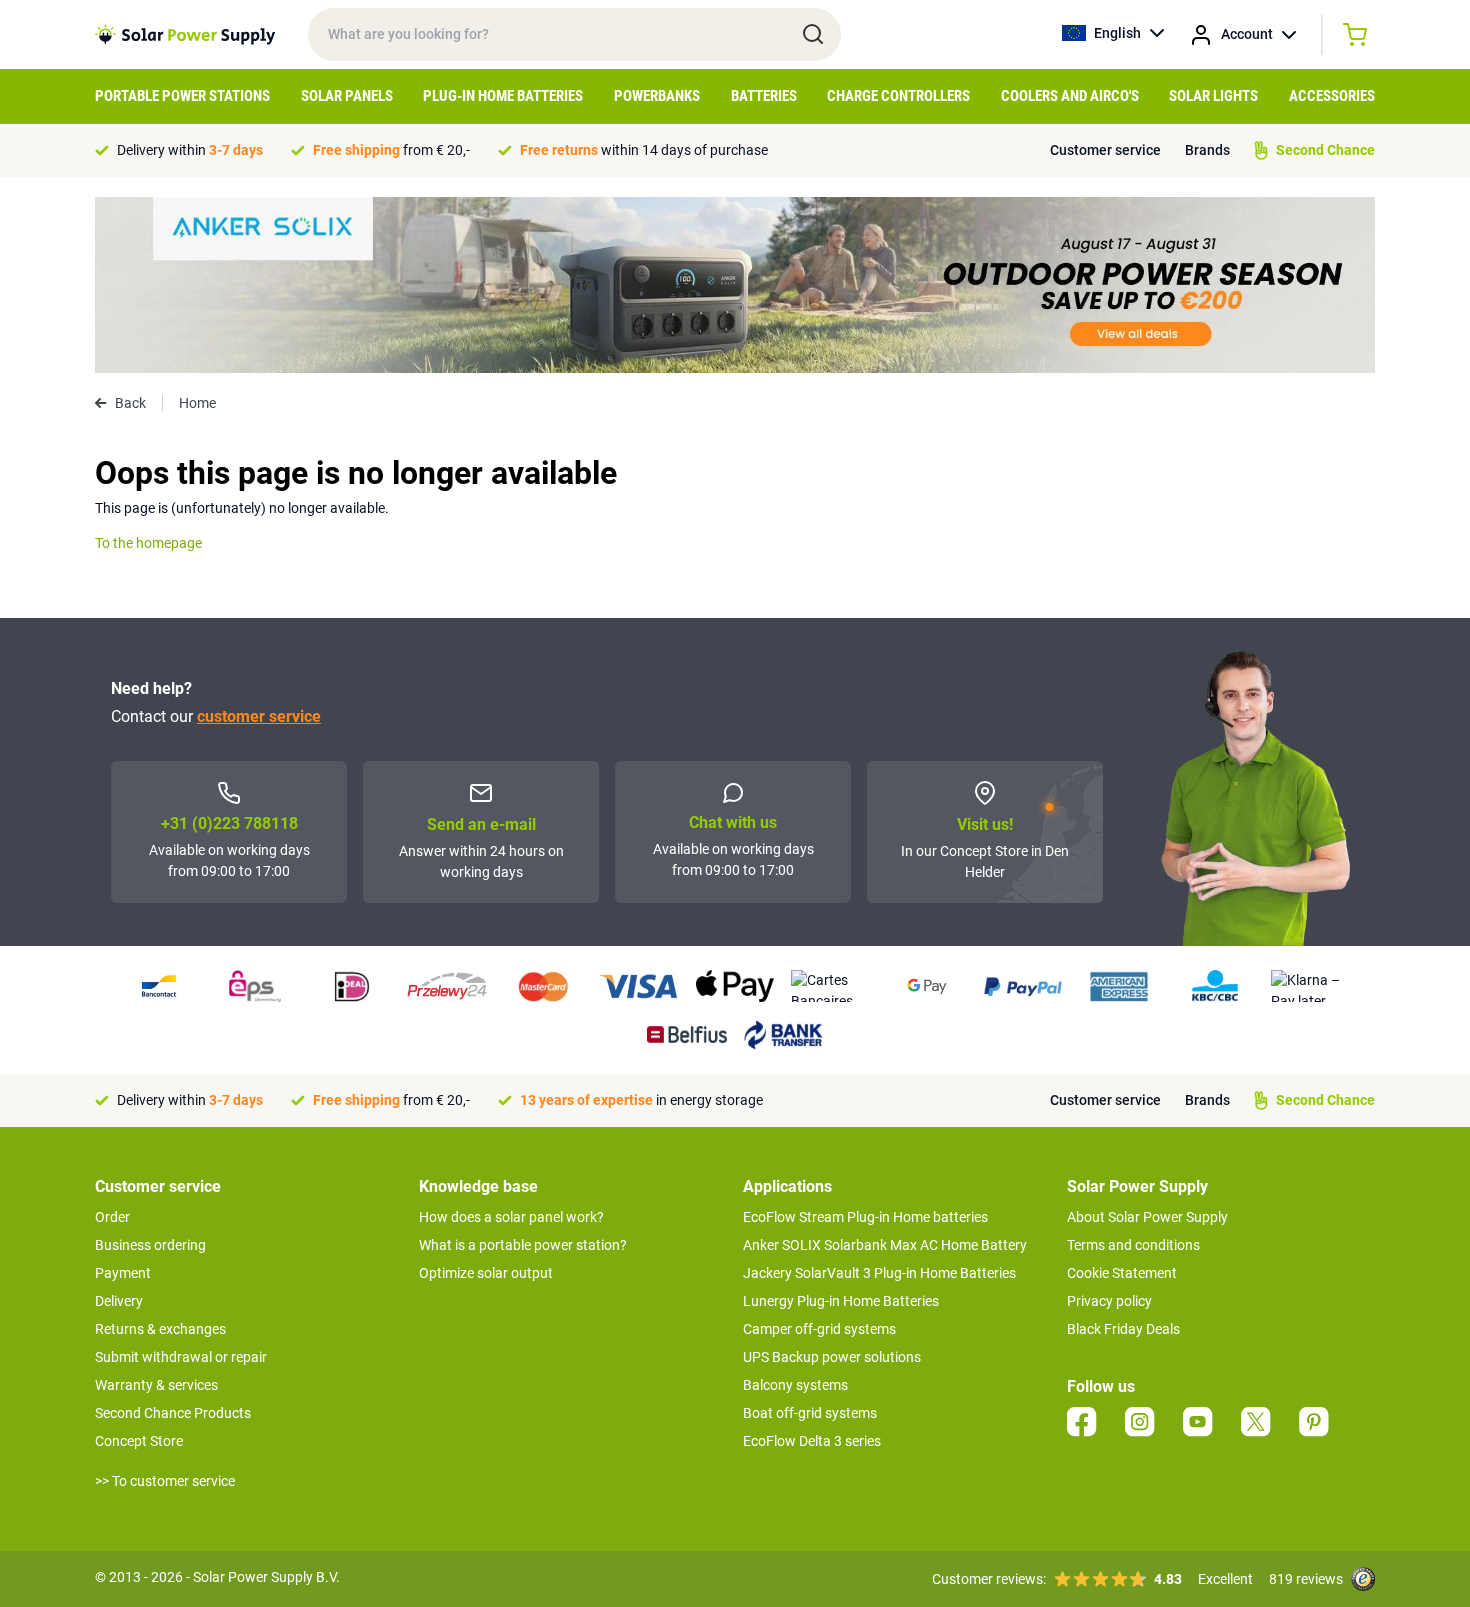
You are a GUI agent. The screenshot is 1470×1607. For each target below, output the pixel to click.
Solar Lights (1213, 96)
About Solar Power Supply (1147, 1217)
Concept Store (139, 1441)
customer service (259, 716)
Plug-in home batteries (503, 96)
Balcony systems (795, 1385)
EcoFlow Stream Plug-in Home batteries (865, 1217)
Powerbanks (657, 96)
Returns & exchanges (160, 1329)
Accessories (1332, 96)
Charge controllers (898, 96)
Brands (1207, 150)
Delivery (119, 1301)
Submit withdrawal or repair (181, 1357)
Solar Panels (347, 96)
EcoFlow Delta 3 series (812, 1441)
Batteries (764, 96)
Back (130, 403)
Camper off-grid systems (819, 1329)
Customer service (1105, 150)
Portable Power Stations (182, 96)
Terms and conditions (1133, 1245)
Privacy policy (1109, 1301)
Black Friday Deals (1123, 1329)
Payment (123, 1273)
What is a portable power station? (523, 1245)
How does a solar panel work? (511, 1217)
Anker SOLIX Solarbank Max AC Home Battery (885, 1245)
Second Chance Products (173, 1413)
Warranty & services (156, 1385)
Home (197, 403)
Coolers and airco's (1070, 96)
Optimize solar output (486, 1273)
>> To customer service (165, 1481)
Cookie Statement (1122, 1273)
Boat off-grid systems (810, 1413)
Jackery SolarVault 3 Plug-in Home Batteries (879, 1273)
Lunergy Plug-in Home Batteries (841, 1301)
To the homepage (148, 543)
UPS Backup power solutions (832, 1357)
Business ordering (150, 1245)
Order (112, 1217)
